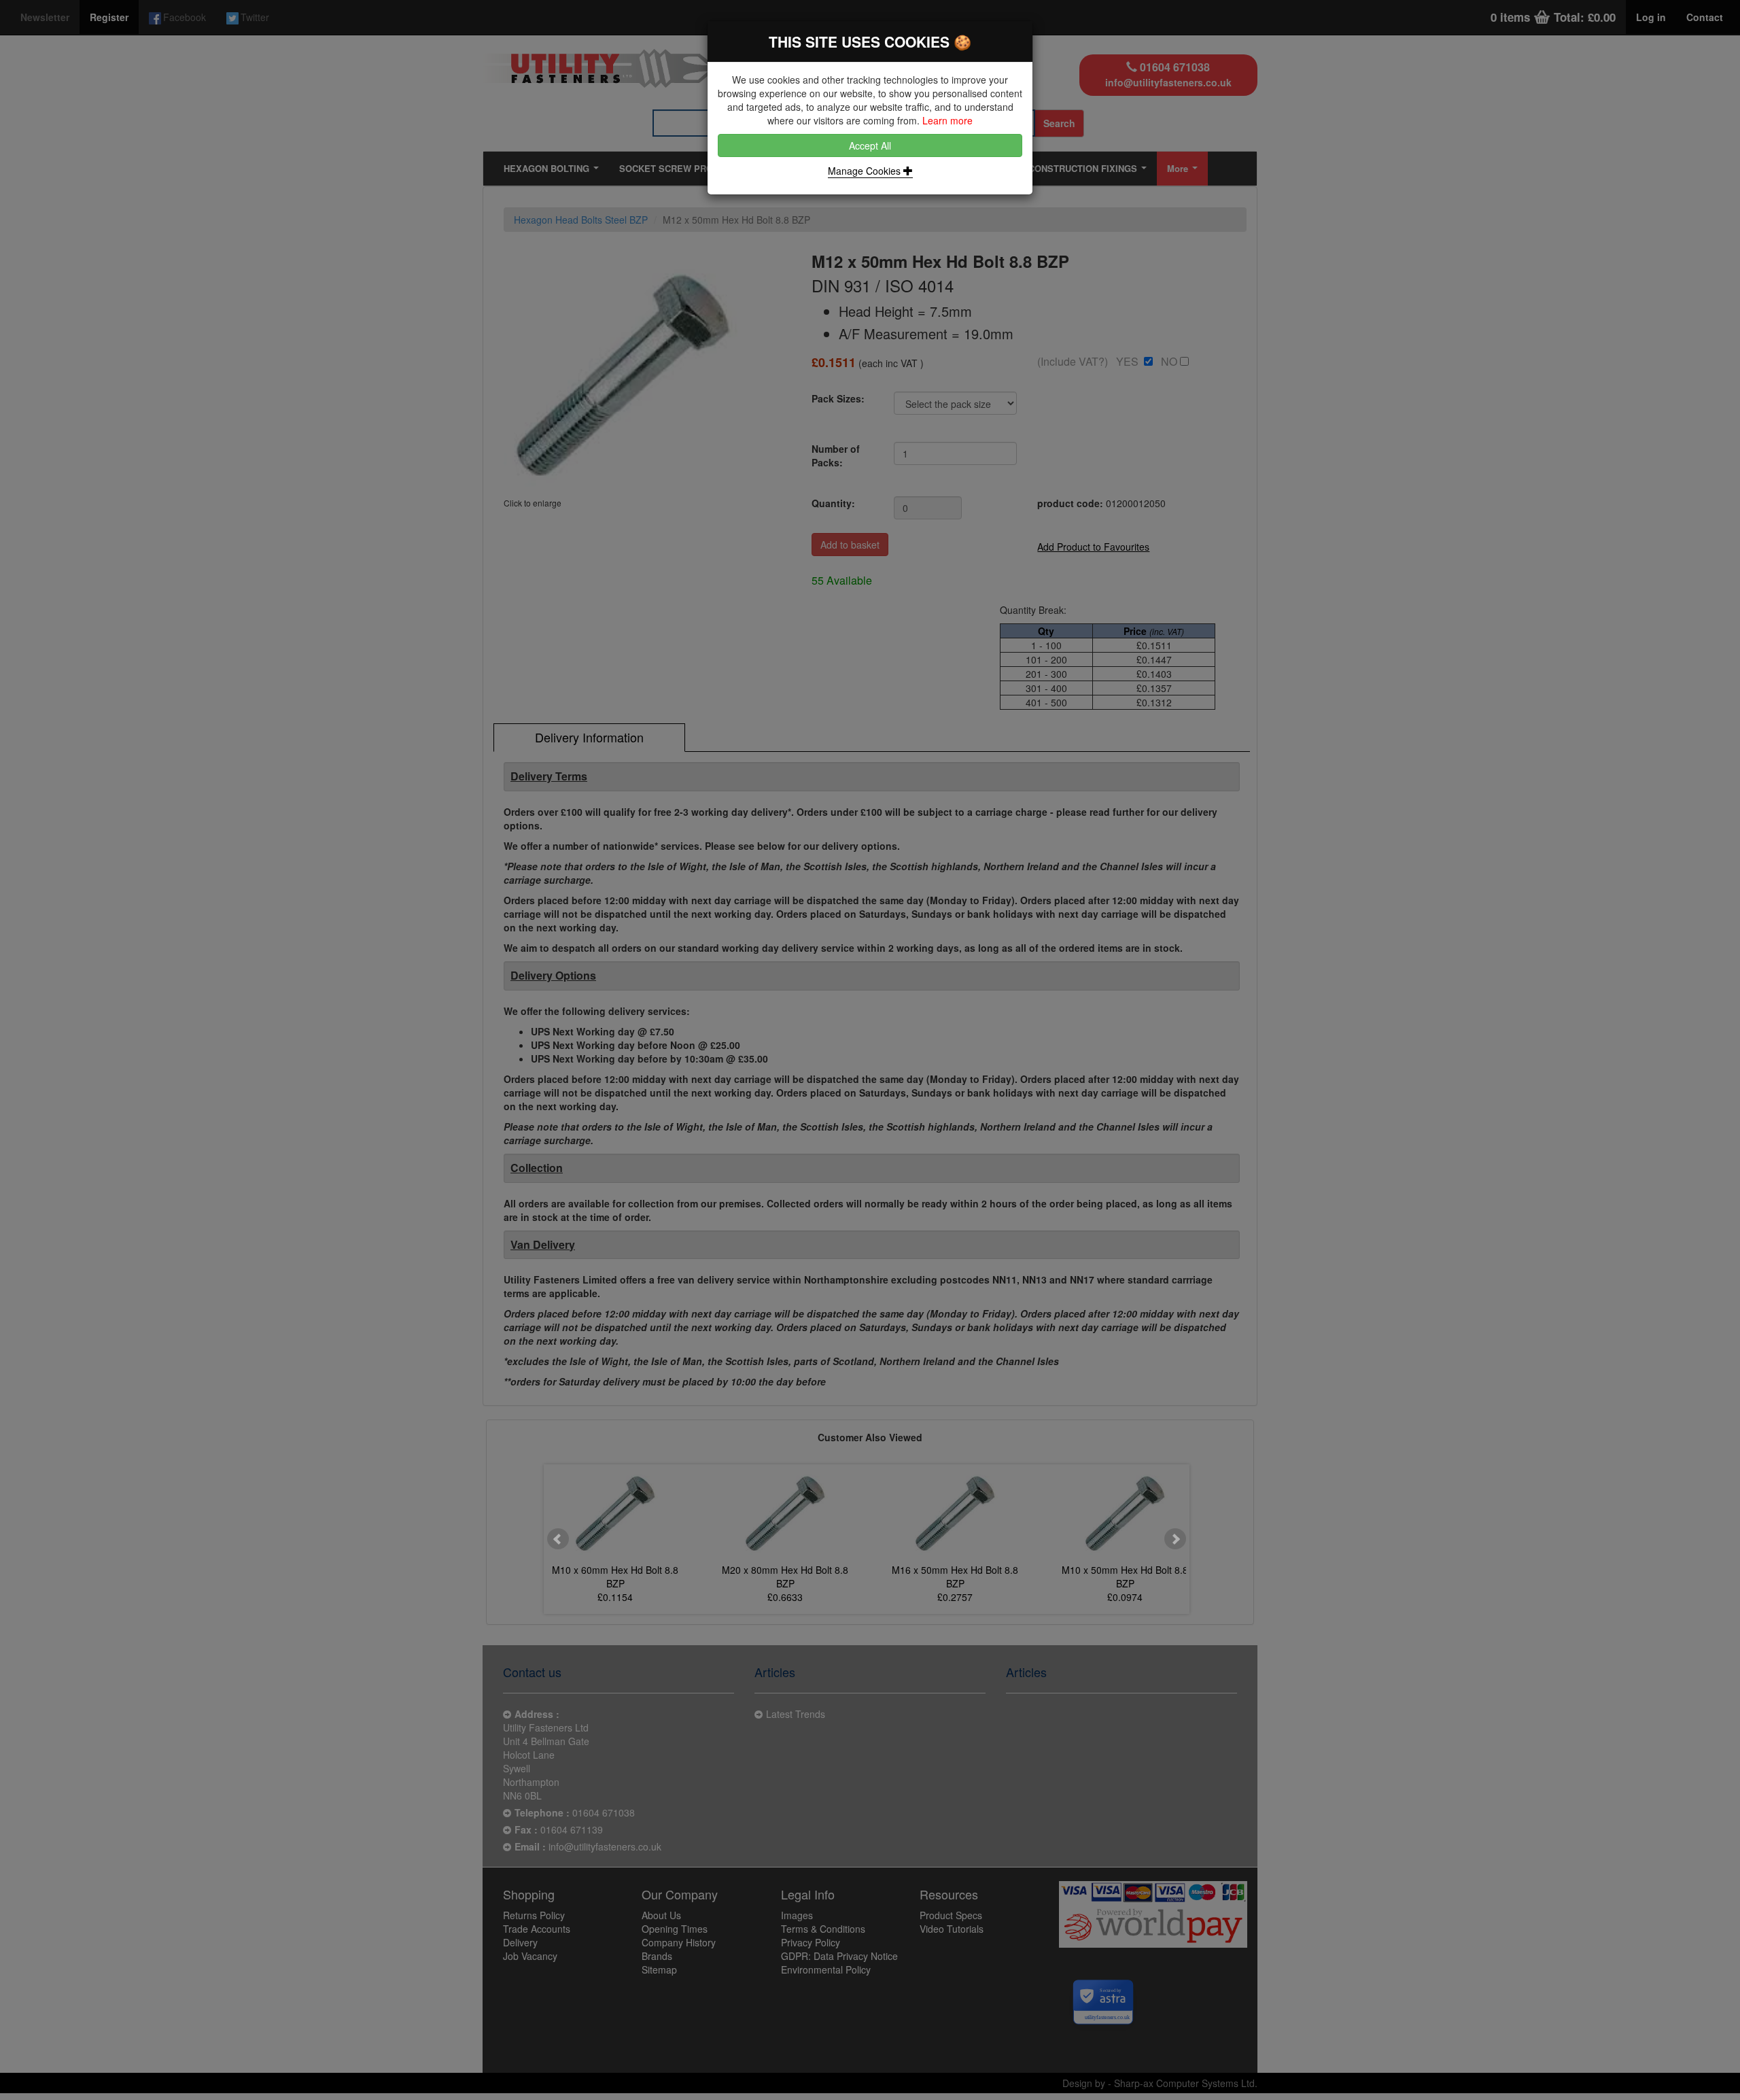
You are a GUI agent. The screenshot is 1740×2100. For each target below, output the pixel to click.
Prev (558, 1539)
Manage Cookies (866, 171)
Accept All (870, 145)
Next (1175, 1539)
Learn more (947, 120)
